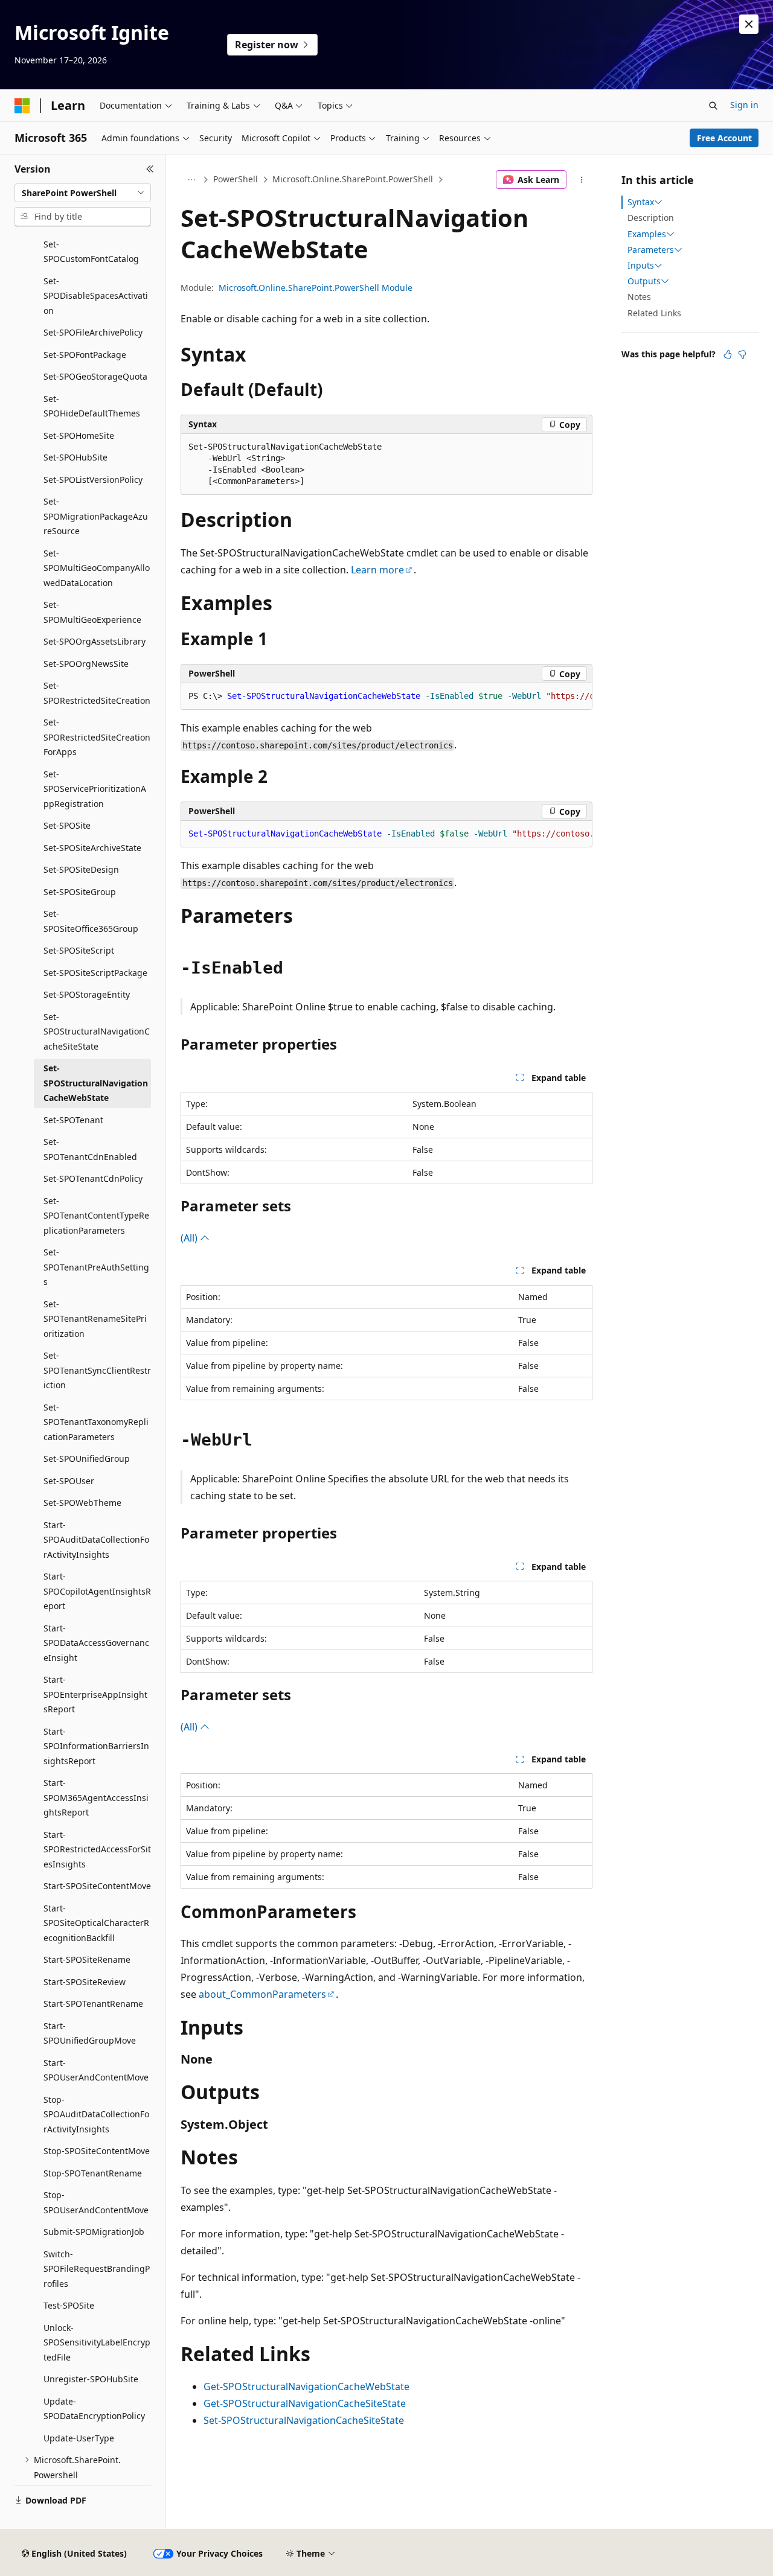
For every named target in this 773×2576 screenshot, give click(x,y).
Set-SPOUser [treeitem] (69, 1481)
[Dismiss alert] (749, 24)
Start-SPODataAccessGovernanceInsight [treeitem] (96, 1643)
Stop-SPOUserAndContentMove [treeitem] (96, 2202)
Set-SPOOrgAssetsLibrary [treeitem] (95, 641)
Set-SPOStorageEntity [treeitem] (87, 994)
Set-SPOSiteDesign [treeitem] (81, 869)
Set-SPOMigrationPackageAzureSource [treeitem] (96, 516)
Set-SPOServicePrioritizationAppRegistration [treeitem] (95, 789)
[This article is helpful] (728, 354)
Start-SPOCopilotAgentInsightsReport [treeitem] (97, 1591)
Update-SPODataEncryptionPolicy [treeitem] (94, 2409)
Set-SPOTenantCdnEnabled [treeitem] (90, 1149)
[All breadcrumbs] (191, 180)
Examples (647, 234)
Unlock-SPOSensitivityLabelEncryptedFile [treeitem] (97, 2342)
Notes (639, 297)
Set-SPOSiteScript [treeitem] (79, 950)
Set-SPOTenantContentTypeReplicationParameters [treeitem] (96, 1216)
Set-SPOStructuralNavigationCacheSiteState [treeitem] (97, 1031)
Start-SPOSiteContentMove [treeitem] (97, 1886)
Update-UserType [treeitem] (79, 2438)
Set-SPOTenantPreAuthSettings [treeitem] (96, 1267)
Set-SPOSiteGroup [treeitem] (80, 892)
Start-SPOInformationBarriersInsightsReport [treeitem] (96, 1746)
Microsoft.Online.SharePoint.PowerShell (353, 179)
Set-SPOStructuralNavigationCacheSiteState (304, 2420)
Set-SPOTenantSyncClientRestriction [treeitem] (97, 1370)
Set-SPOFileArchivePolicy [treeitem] (93, 332)
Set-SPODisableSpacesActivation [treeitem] (96, 296)
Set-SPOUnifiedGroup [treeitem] (87, 1459)
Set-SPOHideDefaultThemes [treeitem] (92, 406)
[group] (386, 697)
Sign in (744, 105)
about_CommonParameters (262, 1994)
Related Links (654, 313)
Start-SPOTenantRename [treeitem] (93, 2004)
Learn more (377, 570)
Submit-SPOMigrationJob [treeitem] (94, 2232)
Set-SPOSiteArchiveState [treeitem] (92, 848)
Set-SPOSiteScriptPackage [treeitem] (95, 973)
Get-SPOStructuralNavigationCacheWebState (306, 2386)
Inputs (641, 266)
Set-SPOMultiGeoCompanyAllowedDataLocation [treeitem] (97, 568)
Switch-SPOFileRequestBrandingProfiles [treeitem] (97, 2269)
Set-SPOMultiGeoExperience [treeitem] (92, 612)
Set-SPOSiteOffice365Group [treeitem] (91, 921)
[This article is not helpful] (742, 354)
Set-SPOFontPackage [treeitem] (85, 355)
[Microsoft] (22, 106)
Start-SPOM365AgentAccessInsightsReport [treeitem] (96, 1797)
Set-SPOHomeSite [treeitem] (79, 435)
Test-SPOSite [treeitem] (69, 2305)
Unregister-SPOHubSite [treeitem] (91, 2379)
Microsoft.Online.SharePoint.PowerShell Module (316, 288)
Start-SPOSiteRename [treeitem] (87, 1959)
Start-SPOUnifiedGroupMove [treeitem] (90, 2033)
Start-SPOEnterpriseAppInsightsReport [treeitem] (95, 1694)
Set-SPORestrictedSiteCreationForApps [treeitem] (97, 737)
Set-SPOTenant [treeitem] (73, 1120)
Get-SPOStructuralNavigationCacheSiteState (305, 2403)
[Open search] (713, 106)
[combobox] (83, 193)
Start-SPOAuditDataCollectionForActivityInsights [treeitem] (96, 1540)
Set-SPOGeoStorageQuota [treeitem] (95, 376)
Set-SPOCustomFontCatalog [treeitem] (91, 252)
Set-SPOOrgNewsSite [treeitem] (86, 664)
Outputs (644, 281)
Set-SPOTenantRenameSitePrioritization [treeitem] (95, 1319)
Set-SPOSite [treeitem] (67, 825)
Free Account (724, 138)
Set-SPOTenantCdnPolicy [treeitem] (93, 1178)
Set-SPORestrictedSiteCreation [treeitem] (97, 693)
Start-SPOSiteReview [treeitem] (85, 1982)
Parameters (651, 250)
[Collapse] (150, 169)
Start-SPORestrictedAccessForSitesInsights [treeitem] (97, 1849)
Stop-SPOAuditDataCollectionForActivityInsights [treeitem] (96, 2114)
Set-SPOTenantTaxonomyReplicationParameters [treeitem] (96, 1422)
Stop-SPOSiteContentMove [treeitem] (97, 2151)
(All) (190, 1238)
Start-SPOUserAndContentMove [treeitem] (96, 2070)
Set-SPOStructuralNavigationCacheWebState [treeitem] (96, 1083)
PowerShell (236, 179)
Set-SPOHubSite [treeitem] (75, 457)
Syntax (641, 202)
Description (651, 218)
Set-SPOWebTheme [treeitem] (82, 1503)
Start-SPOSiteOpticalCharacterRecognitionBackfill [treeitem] (96, 1923)
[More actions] (582, 180)
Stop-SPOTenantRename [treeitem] (93, 2173)
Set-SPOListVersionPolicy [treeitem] (93, 480)
